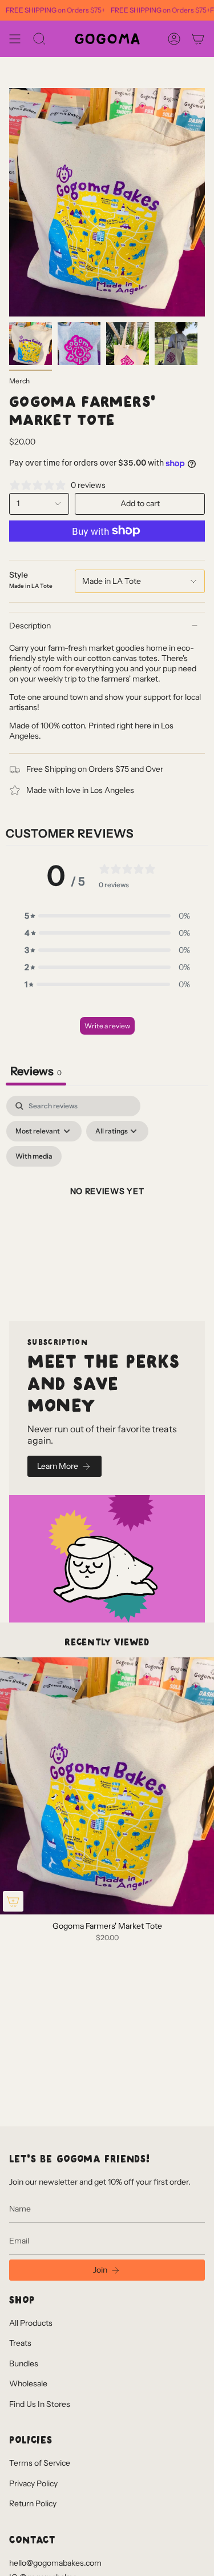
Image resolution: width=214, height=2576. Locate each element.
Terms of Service (40, 2463)
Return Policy (33, 2503)
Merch (19, 381)
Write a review (107, 1026)
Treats (20, 2343)
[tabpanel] (107, 1205)
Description (30, 626)
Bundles (24, 2363)
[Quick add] (13, 1901)
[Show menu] (15, 39)
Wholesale (28, 2383)
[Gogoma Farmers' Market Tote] (107, 1786)
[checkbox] (34, 1156)
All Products (31, 2323)
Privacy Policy (33, 2483)
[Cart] (198, 39)
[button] (107, 916)
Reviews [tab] (36, 1071)
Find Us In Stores (40, 2404)
